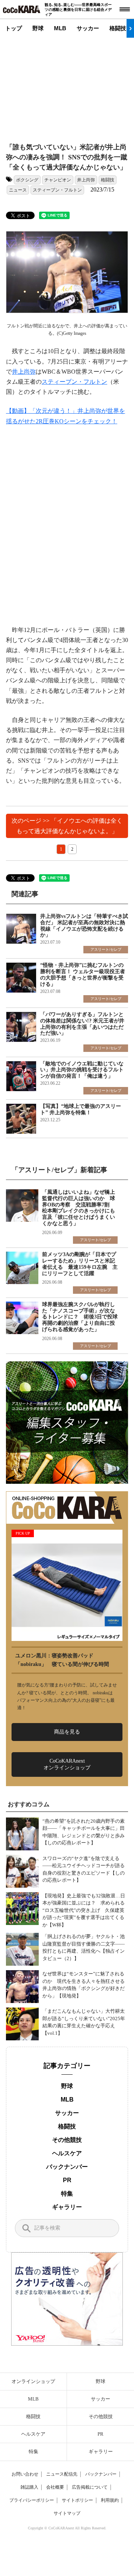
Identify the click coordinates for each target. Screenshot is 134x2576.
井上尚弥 (86, 180)
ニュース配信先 (62, 2474)
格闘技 (118, 28)
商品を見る (67, 1732)
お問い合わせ (25, 2474)
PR (67, 2180)
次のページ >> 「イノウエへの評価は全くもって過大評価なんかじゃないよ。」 (67, 826)
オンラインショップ (33, 2381)
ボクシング (27, 180)
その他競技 (67, 2140)
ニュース (18, 190)
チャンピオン (58, 180)
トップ (14, 28)
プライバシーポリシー (32, 2500)
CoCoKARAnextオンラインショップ (67, 1764)
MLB (60, 28)
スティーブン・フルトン (57, 190)
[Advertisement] (73, 84)
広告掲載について (90, 2487)
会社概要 (55, 2487)
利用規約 (110, 2500)
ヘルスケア (67, 2153)
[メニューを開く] (125, 9)
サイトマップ (67, 2513)
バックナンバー (67, 2167)
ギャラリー (67, 2207)
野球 (38, 28)
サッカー (88, 28)
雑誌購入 (29, 2487)
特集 (67, 2194)
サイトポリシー (77, 2500)
